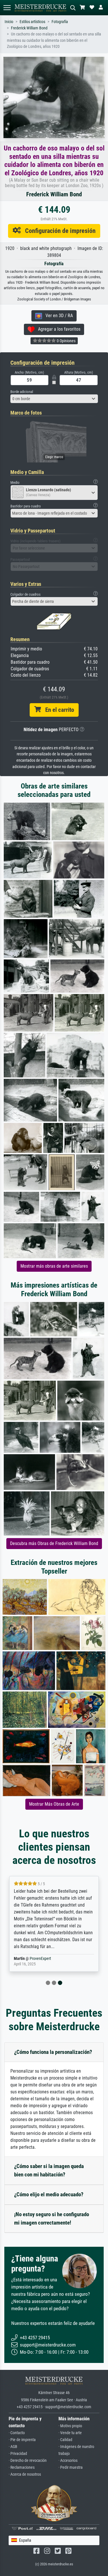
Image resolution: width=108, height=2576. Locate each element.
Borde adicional (22, 392)
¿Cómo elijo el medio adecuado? (49, 2194)
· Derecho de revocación (28, 2461)
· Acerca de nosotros (25, 2474)
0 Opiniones (66, 341)
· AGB (13, 2447)
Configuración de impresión (58, 231)
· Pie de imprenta (22, 2440)
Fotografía (60, 22)
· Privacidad (18, 2454)
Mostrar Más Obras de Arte (54, 1804)
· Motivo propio (70, 2426)
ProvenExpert (40, 1959)
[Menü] (7, 8)
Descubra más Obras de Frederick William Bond (54, 1543)
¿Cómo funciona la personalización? (53, 2052)
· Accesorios (68, 2461)
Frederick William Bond (29, 28)
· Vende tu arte (70, 2433)
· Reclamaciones (22, 2467)
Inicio (9, 22)
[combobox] (54, 399)
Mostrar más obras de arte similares (54, 1266)
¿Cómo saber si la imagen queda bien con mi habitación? (49, 2170)
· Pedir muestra (71, 2467)
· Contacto (17, 2433)
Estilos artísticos (32, 22)
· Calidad (65, 2440)
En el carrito (57, 710)
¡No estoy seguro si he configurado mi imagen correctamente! (52, 2219)
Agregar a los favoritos (57, 329)
